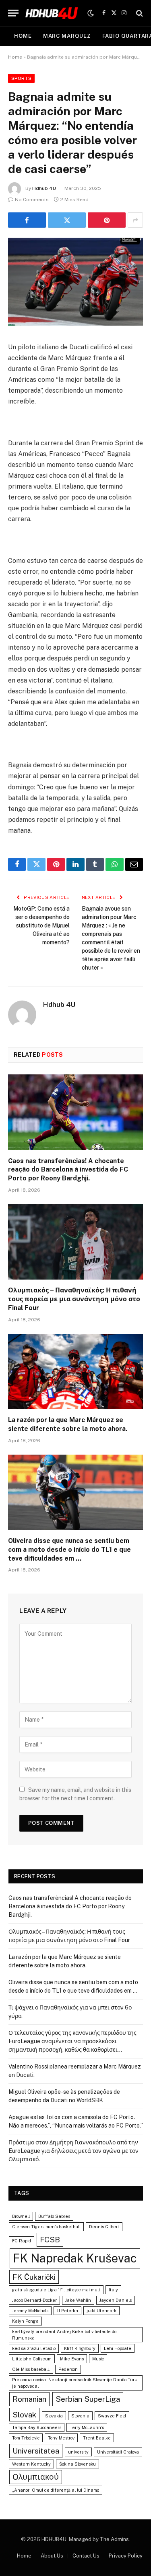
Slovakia (54, 2416)
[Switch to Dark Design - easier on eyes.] (91, 13)
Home (23, 36)
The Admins (114, 2539)
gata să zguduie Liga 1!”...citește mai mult (56, 2290)
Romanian (29, 2399)
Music (98, 2359)
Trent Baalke (97, 2438)
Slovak (24, 2415)
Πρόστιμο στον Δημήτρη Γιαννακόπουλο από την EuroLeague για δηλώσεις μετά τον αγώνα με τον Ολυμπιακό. (73, 2151)
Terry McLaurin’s (87, 2427)
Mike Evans (72, 2359)
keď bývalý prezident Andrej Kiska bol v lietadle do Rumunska (64, 2335)
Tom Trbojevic (26, 2438)
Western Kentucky (31, 2464)
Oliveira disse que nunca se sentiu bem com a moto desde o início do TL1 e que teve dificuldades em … (69, 1550)
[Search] (139, 13)
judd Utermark (101, 2311)
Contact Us (86, 2556)
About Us (52, 2556)
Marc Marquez (67, 36)
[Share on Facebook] (27, 220)
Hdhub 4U (44, 188)
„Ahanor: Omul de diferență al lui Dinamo (56, 2490)
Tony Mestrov (61, 2438)
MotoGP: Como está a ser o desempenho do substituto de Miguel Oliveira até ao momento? (41, 925)
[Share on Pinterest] (107, 220)
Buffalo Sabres (54, 2216)
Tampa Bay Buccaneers (37, 2427)
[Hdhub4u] (52, 13)
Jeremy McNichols (30, 2311)
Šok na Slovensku (78, 2464)
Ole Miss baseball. (31, 2369)
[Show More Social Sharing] (135, 220)
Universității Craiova (118, 2452)
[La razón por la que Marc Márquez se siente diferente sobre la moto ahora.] (75, 1372)
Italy (113, 2290)
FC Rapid (22, 2241)
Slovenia (80, 2416)
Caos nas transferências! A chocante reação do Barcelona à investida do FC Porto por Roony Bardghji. (68, 1170)
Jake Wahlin (78, 2300)
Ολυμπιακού (36, 2477)
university (78, 2452)
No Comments (32, 200)
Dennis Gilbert (104, 2227)
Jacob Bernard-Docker (34, 2300)
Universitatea (36, 2451)
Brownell (21, 2216)
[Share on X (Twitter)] (67, 220)
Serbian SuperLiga (88, 2399)
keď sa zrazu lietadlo (34, 2348)
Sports (21, 78)
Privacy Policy (126, 2556)
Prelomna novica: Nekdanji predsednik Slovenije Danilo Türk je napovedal (74, 2383)
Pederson (68, 2369)
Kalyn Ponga (25, 2321)
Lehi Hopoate (118, 2348)
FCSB (50, 2240)
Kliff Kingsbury (80, 2348)
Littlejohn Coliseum (32, 2359)
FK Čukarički (34, 2277)
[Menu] (13, 13)
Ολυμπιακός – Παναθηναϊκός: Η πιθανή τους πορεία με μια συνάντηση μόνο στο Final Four (74, 1299)
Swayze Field (112, 2416)
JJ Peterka (67, 2311)
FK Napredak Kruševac (75, 2258)
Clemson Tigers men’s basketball (46, 2227)
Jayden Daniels (116, 2300)
